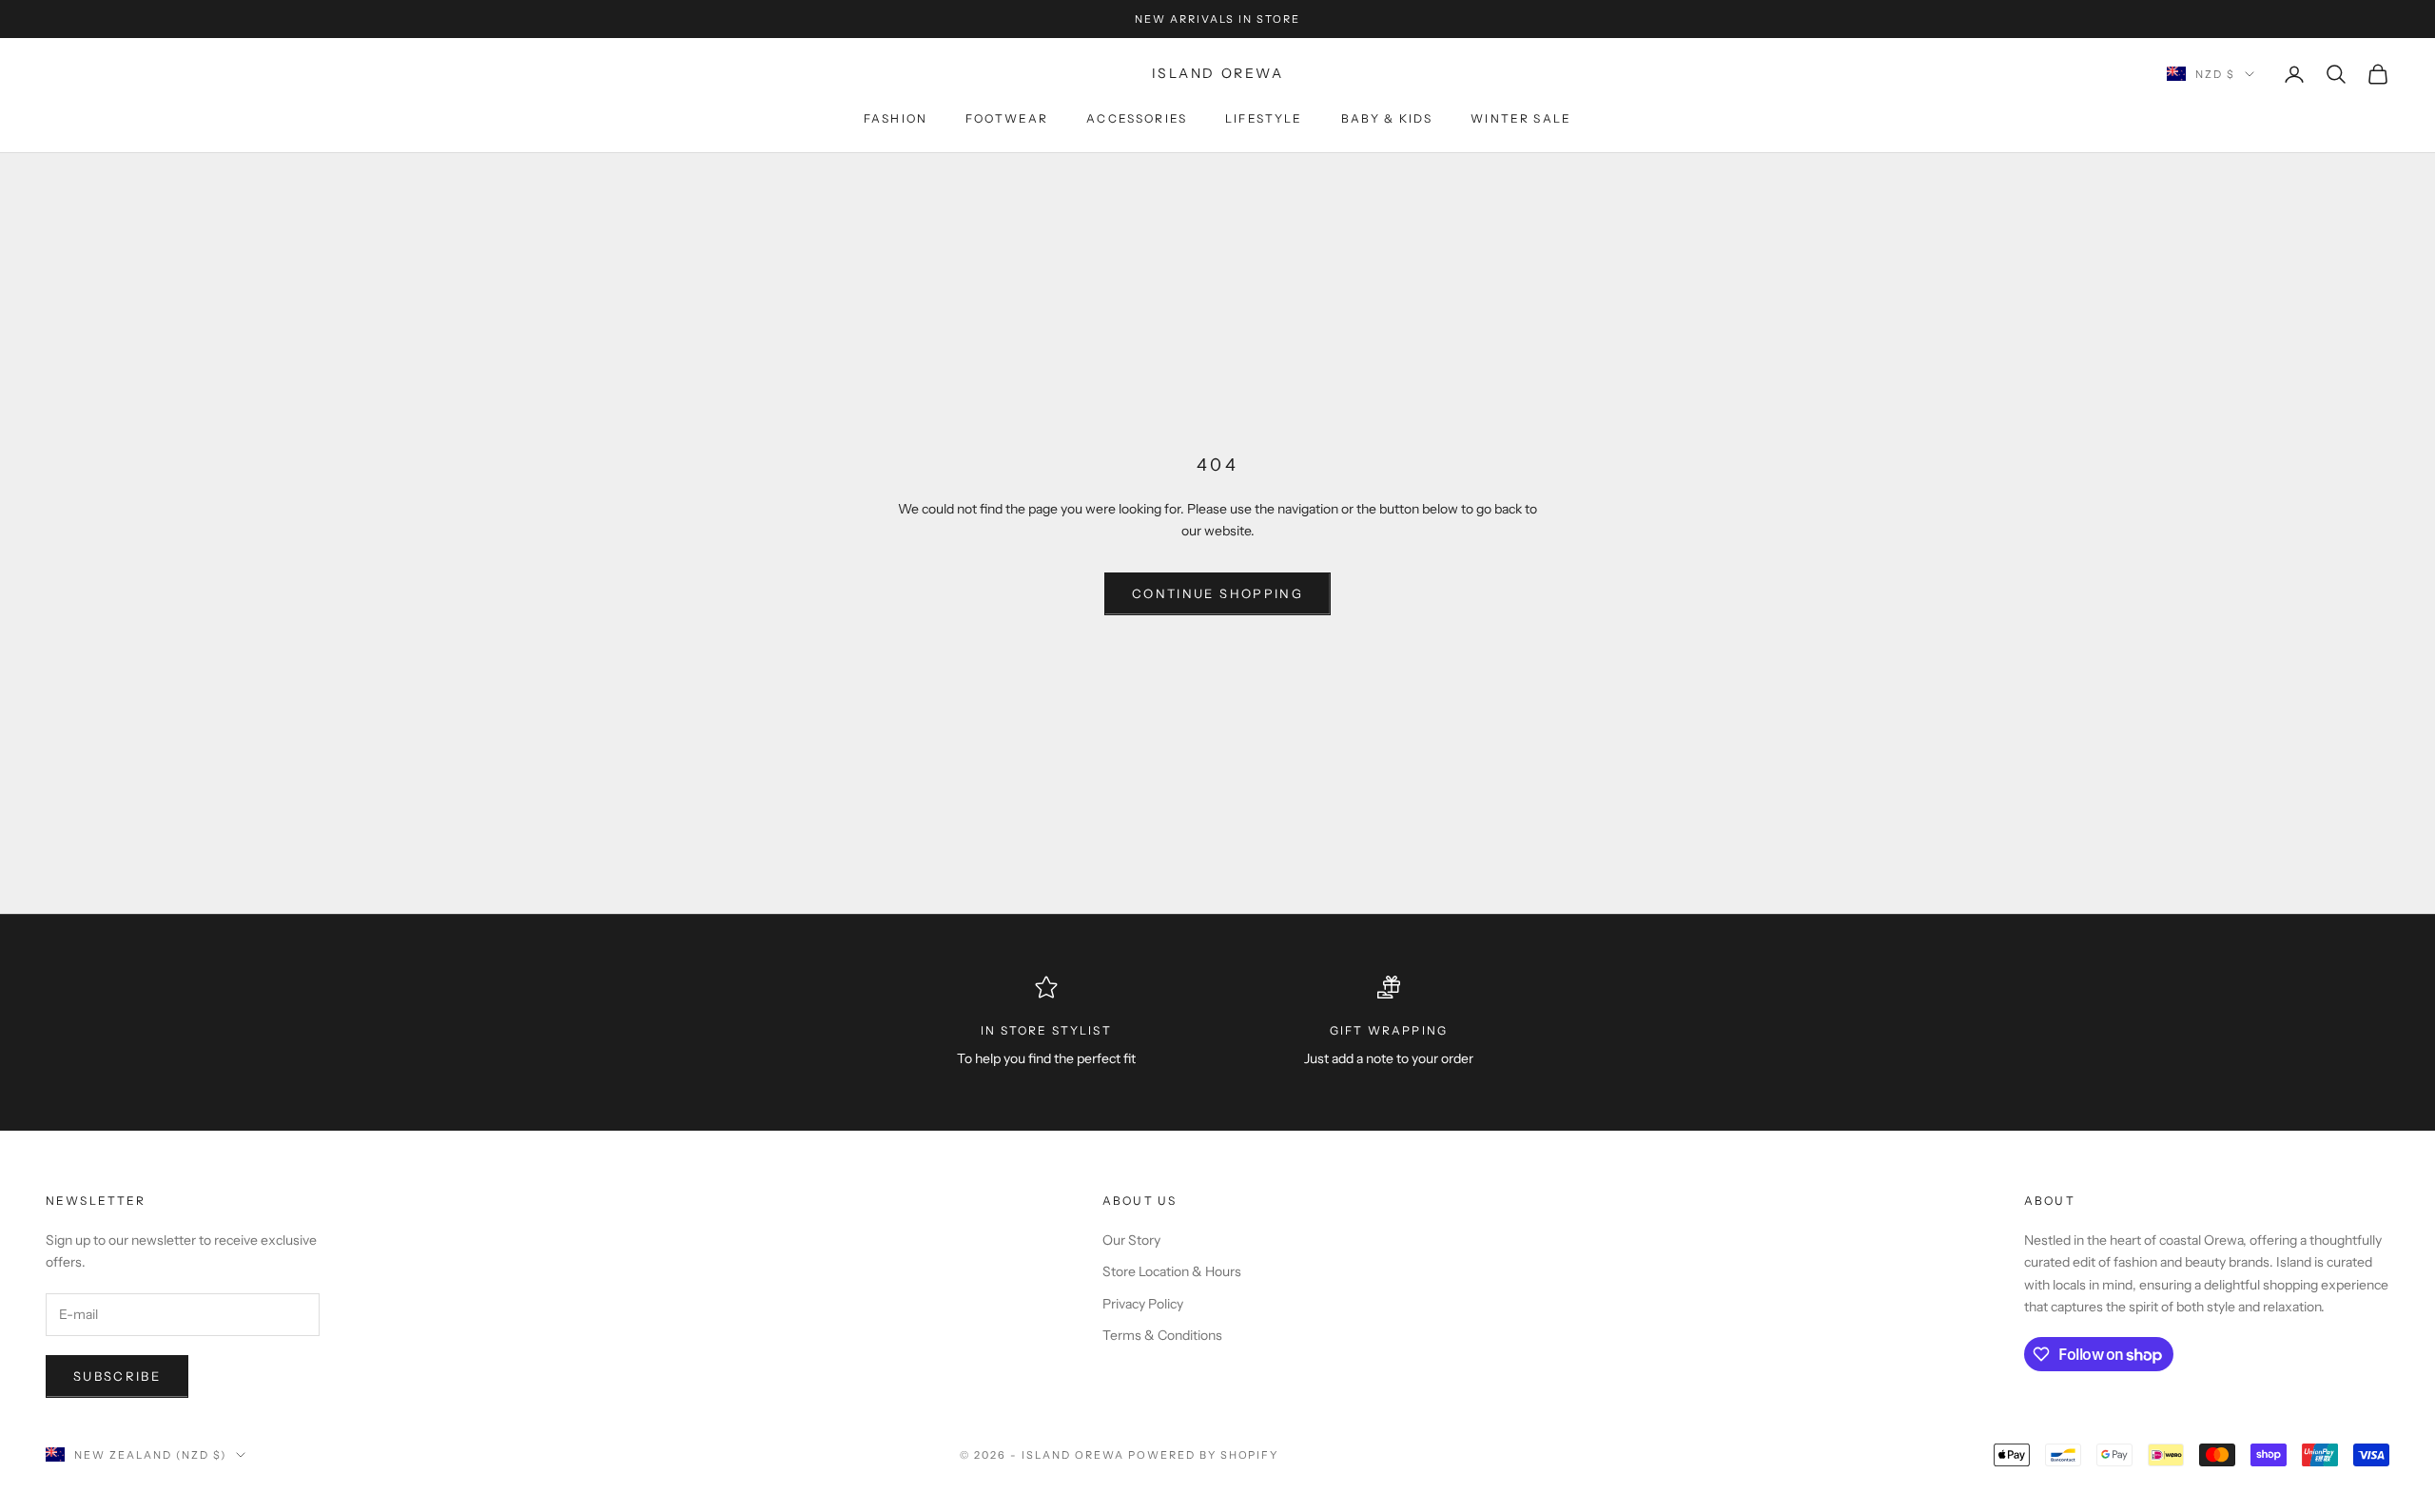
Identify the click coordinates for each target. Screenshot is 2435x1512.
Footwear (1007, 118)
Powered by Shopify (1204, 1455)
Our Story (1131, 1240)
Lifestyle (1264, 118)
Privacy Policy (1143, 1304)
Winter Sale (1521, 118)
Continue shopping (1217, 593)
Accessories (1137, 118)
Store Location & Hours (1172, 1271)
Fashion (896, 118)
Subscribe (117, 1376)
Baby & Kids (1387, 118)
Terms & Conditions (1162, 1335)
